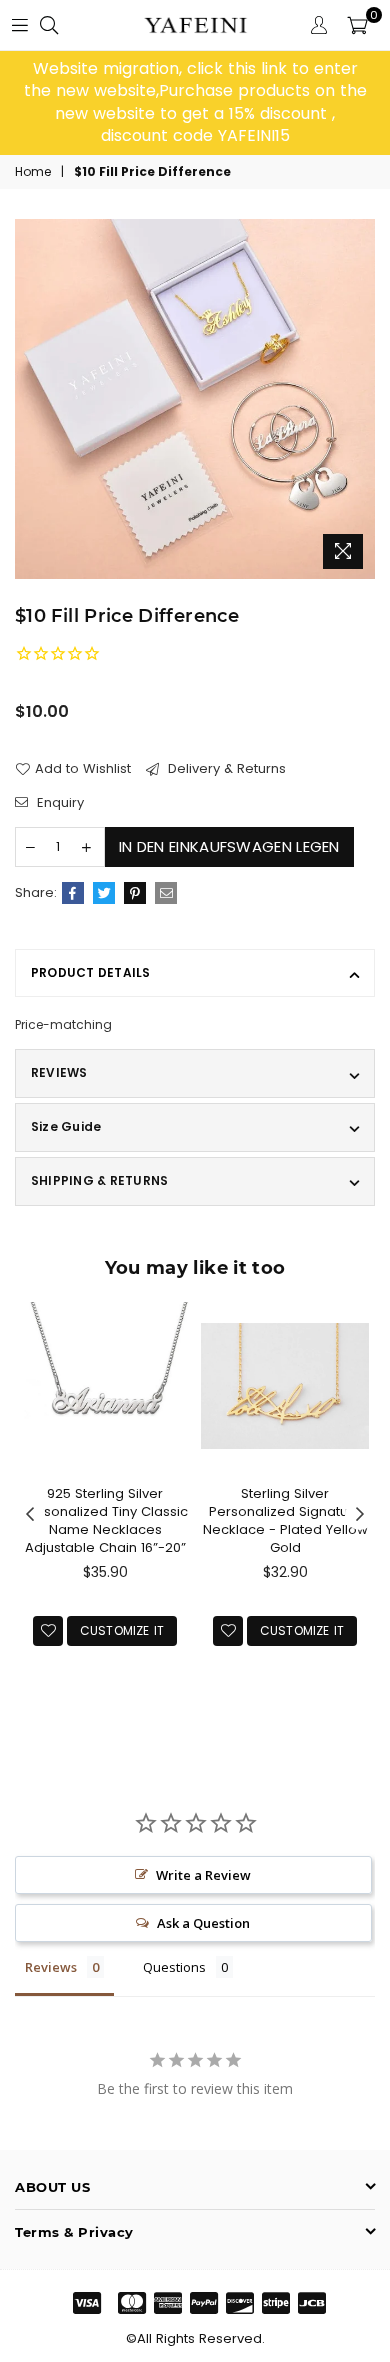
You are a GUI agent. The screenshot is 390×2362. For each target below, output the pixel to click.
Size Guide (66, 1126)
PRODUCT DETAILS (91, 972)
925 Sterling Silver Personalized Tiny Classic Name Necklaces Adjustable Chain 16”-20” (105, 1521)
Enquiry (58, 803)
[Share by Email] (166, 893)
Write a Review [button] (203, 1875)
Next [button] (360, 1515)
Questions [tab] (174, 1967)
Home (33, 172)
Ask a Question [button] (203, 1923)
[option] (195, 103)
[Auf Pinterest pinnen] (135, 893)
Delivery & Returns (225, 769)
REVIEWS (59, 1072)
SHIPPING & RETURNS (99, 1180)
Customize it (122, 1630)
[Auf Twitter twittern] (104, 893)
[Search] (49, 25)
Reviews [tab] (51, 1967)
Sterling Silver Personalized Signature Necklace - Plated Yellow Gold (285, 1521)
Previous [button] (30, 1515)
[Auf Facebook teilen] (73, 893)
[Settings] (319, 25)
